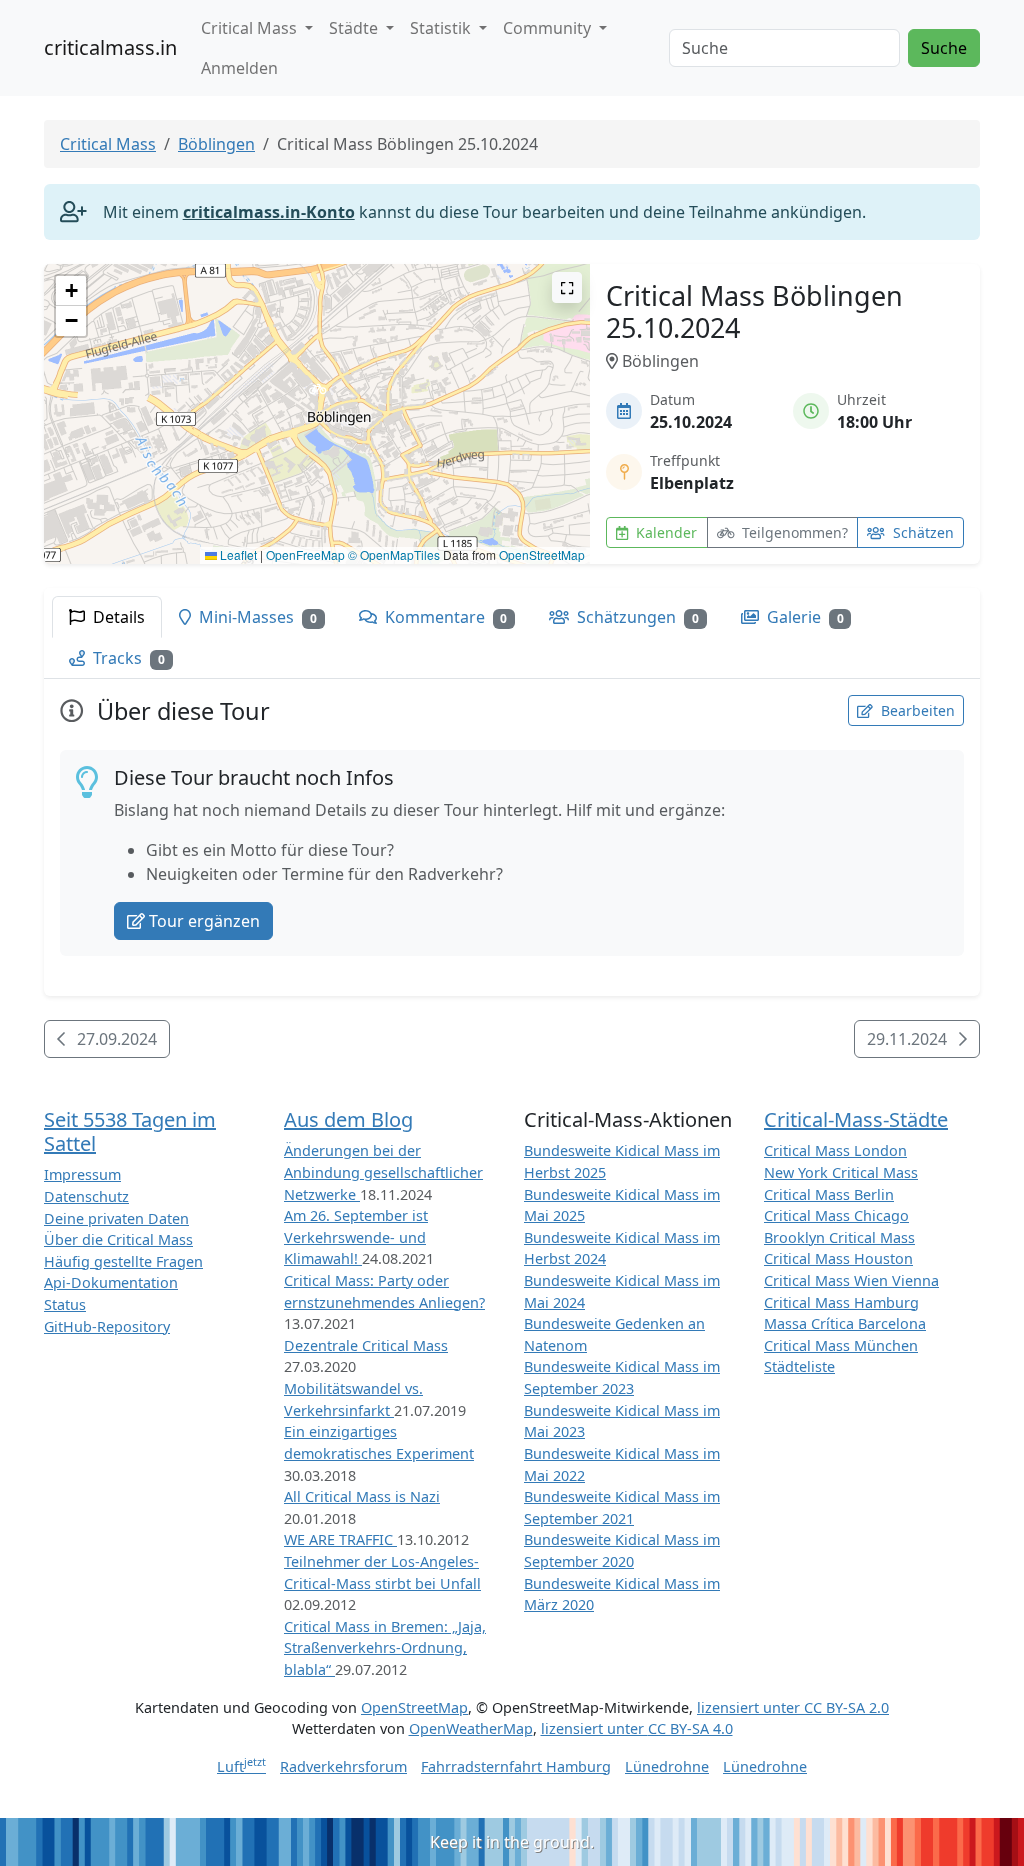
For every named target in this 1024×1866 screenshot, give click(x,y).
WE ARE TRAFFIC (340, 1539)
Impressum (82, 1174)
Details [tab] (117, 617)
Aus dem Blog (348, 1119)
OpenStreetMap (542, 554)
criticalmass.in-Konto (269, 212)
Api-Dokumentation (111, 1282)
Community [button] (549, 28)
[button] (317, 394)
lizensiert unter (793, 1707)
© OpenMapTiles (394, 554)
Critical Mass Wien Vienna (851, 1280)
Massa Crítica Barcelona (845, 1323)
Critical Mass (108, 144)
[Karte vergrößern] (567, 287)
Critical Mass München (841, 1345)
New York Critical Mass (841, 1172)
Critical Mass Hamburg (841, 1302)
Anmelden (239, 68)
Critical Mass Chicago (836, 1215)
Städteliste (799, 1366)
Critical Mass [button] (251, 28)
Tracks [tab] (127, 658)
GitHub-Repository (107, 1326)
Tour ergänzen (204, 921)
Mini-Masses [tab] (256, 617)
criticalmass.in (110, 47)
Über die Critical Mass (118, 1239)
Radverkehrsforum (343, 1766)
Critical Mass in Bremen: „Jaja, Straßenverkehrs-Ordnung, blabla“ (385, 1648)
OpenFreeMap (305, 554)
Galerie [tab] (803, 617)
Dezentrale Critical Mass (366, 1345)
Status (65, 1304)
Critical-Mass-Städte (856, 1119)
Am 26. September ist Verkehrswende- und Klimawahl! (356, 1237)
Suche (944, 48)
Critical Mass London (835, 1150)
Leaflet (237, 554)
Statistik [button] (442, 28)
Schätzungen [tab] (636, 617)
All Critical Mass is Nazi (362, 1496)
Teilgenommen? (793, 532)
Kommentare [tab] (444, 617)
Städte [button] (355, 28)
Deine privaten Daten (116, 1218)
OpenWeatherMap (471, 1728)
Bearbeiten (916, 710)
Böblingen (216, 144)
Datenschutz (86, 1196)
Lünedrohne (667, 1766)
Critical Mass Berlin (829, 1194)
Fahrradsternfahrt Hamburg (516, 1766)
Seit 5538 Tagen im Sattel (130, 1131)
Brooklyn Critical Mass (839, 1237)
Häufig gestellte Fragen (123, 1261)
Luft (241, 1766)
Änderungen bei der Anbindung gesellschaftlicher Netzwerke (383, 1172)
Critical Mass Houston (838, 1258)
